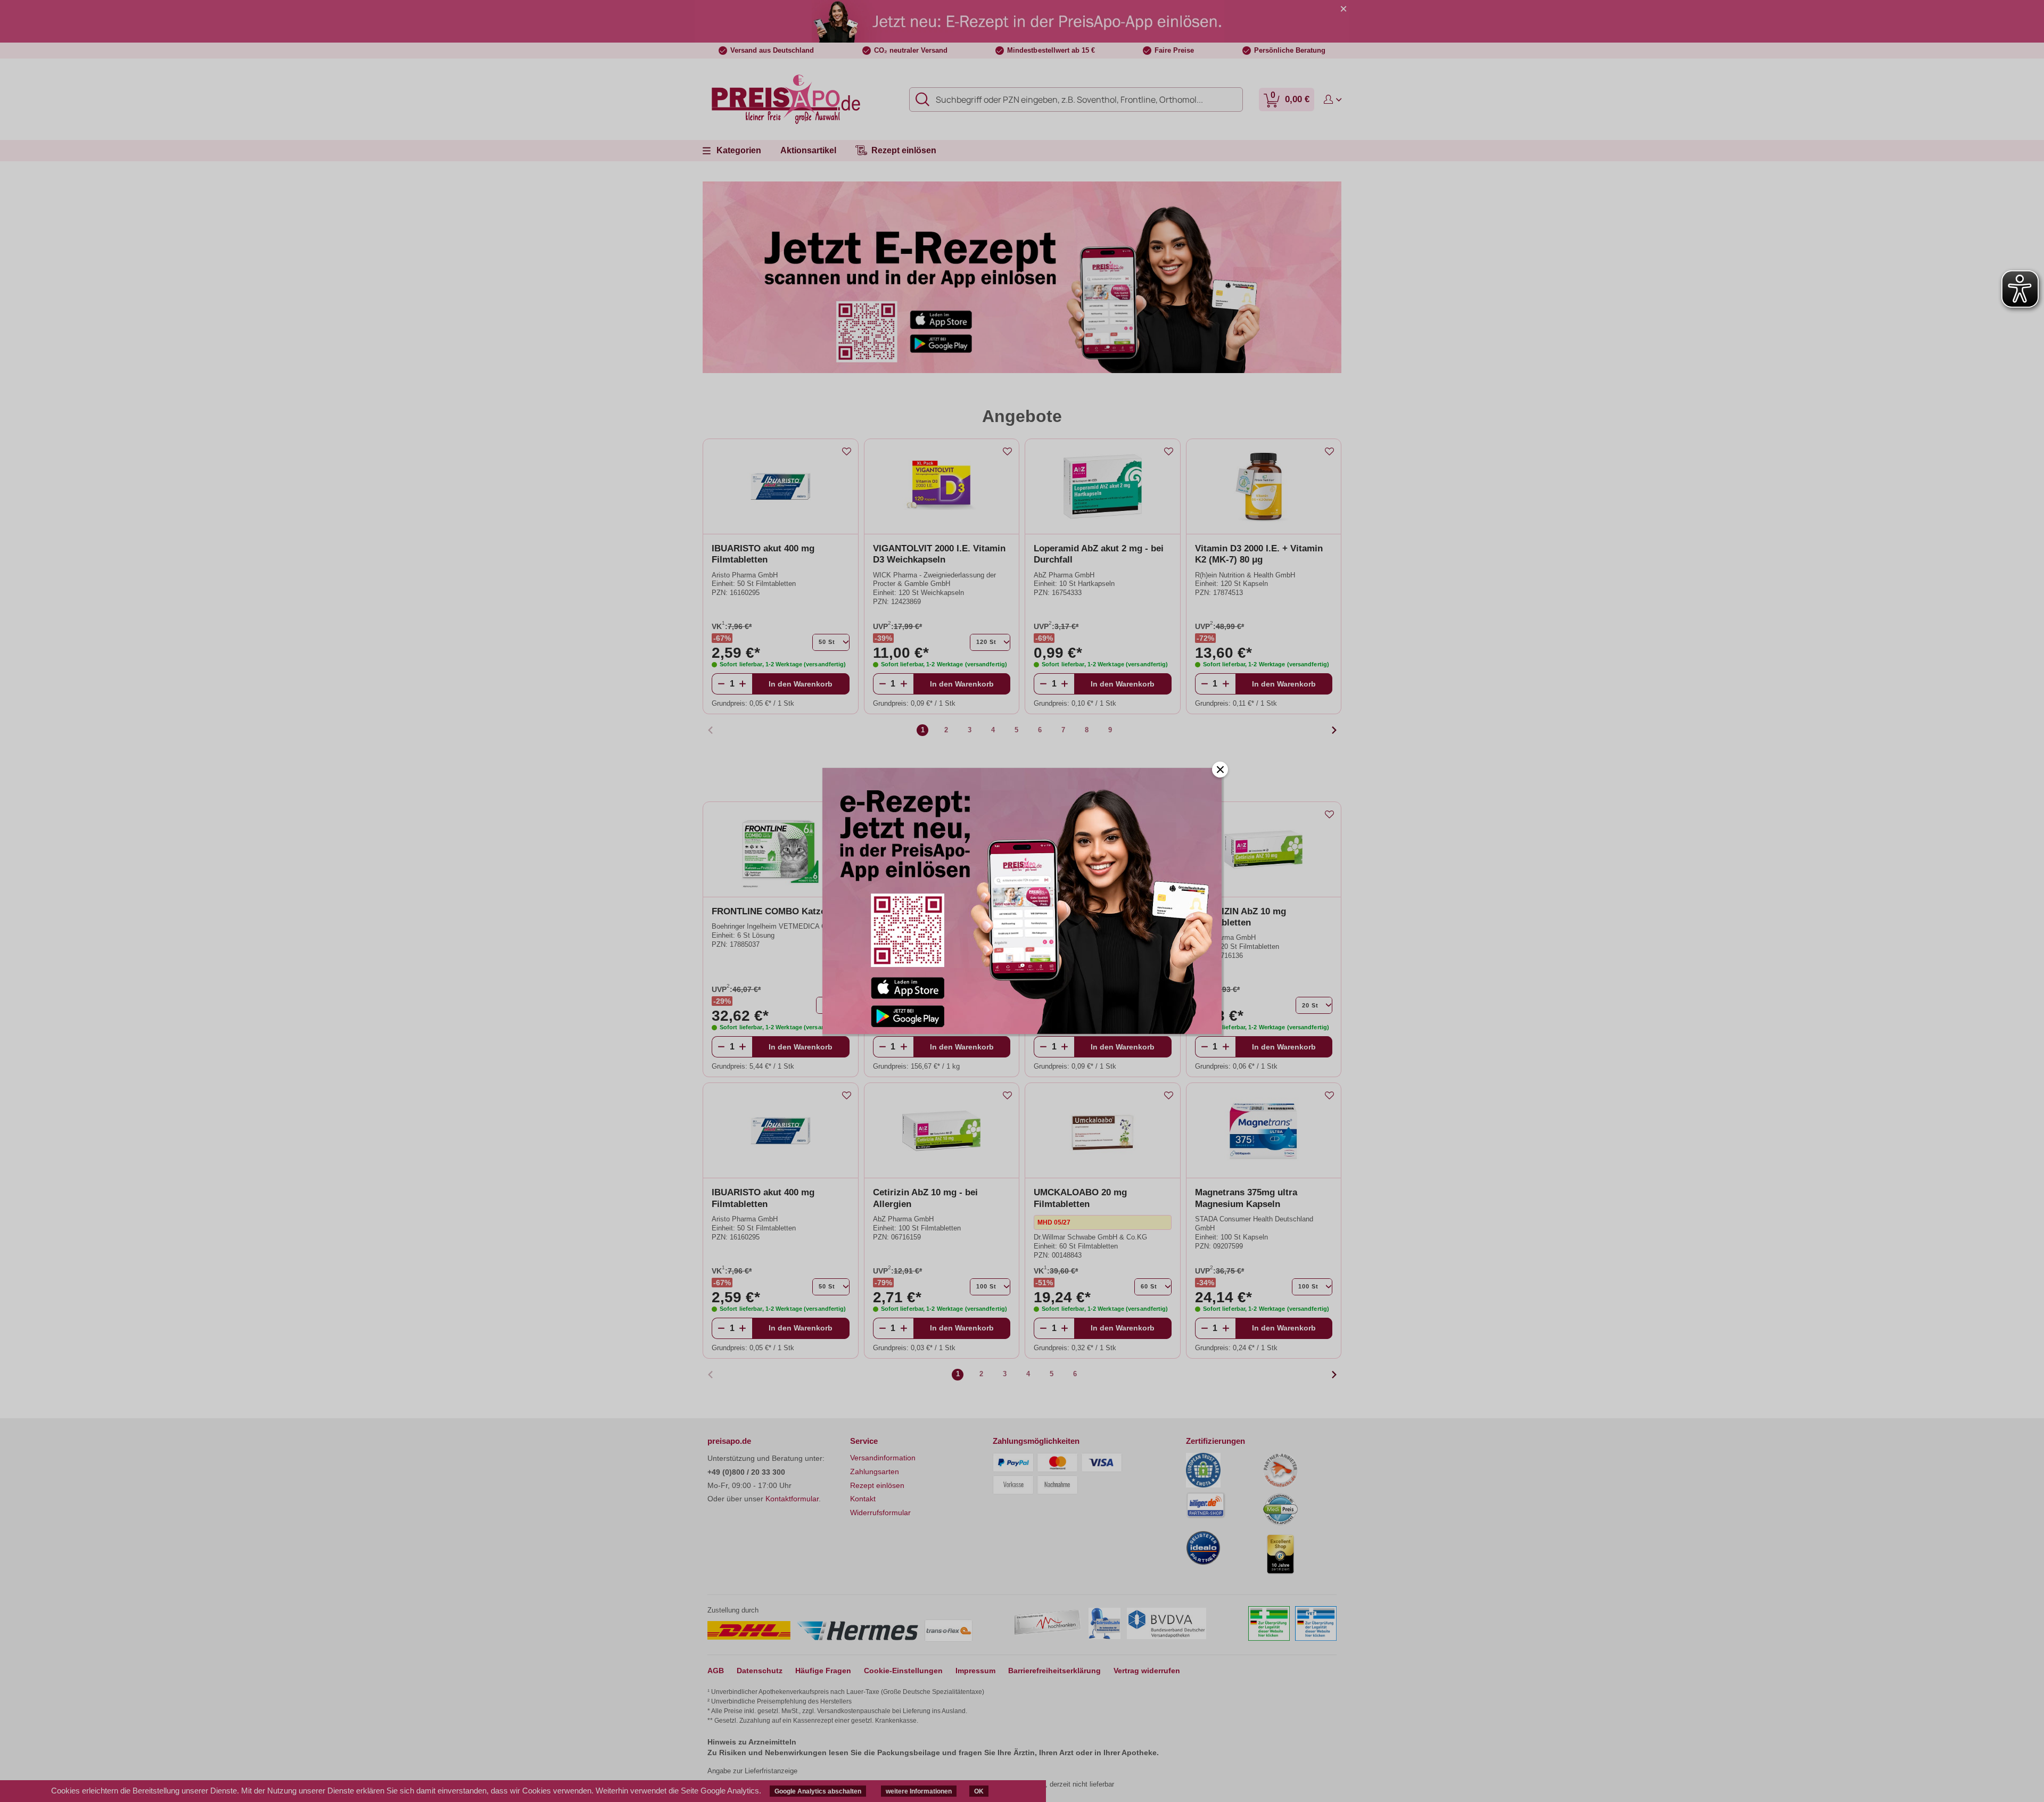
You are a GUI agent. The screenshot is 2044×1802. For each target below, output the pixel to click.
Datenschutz (760, 1671)
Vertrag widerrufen (1147, 1671)
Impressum (975, 1671)
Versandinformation (883, 1458)
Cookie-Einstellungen (903, 1671)
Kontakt (863, 1499)
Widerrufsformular (880, 1512)
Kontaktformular (792, 1499)
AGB (716, 1671)
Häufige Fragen (823, 1671)
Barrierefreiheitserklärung (1054, 1671)
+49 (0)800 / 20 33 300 (746, 1472)
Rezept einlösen (877, 1485)
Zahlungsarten (875, 1472)
